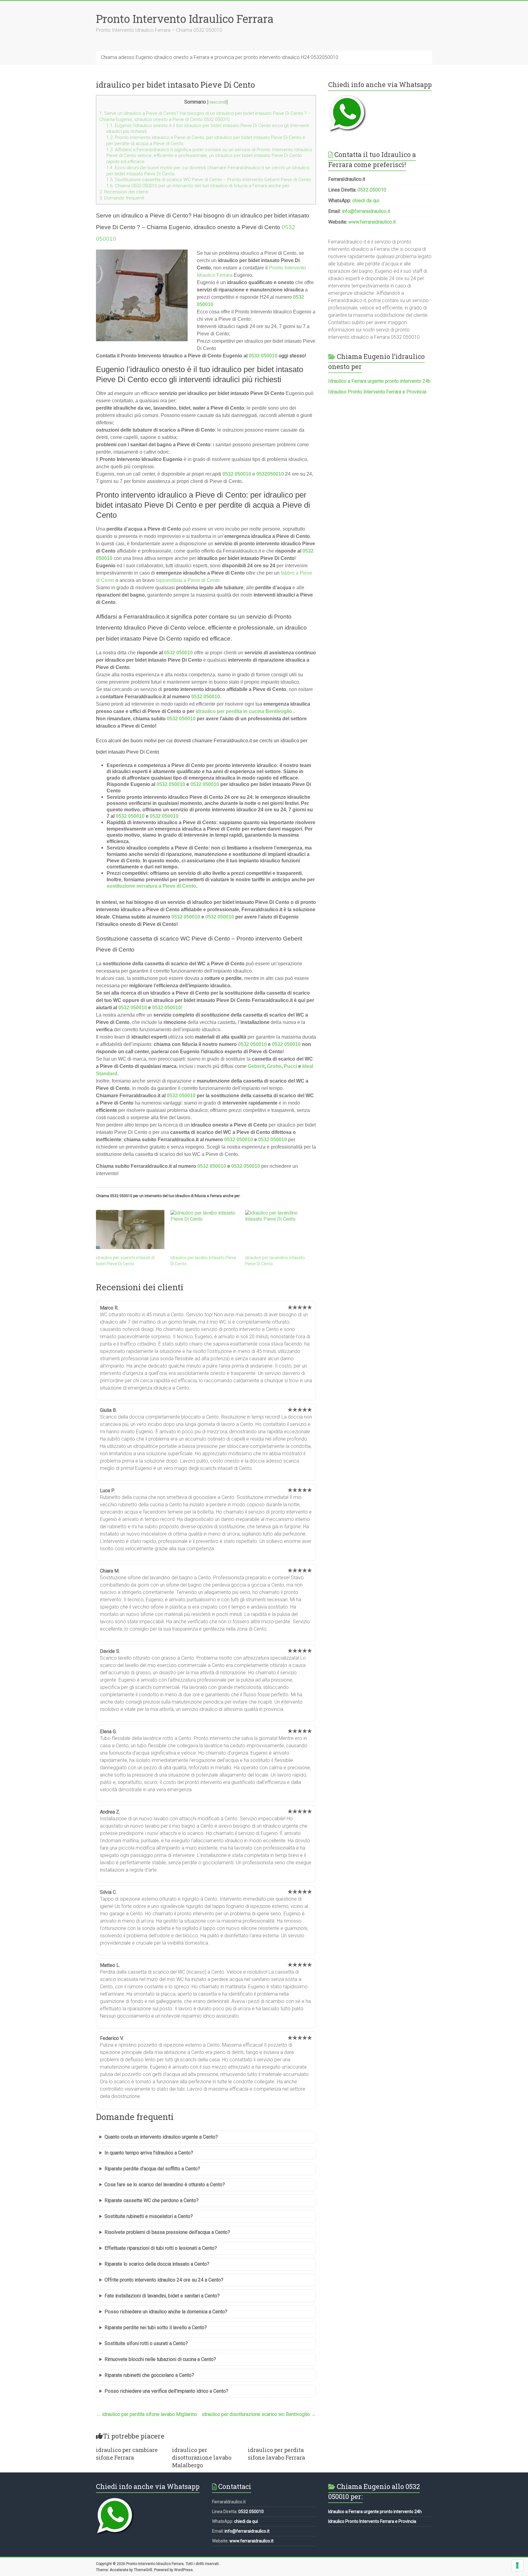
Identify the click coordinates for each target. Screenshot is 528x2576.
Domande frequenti (122, 198)
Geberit (256, 1066)
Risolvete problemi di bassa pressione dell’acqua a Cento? (167, 2232)
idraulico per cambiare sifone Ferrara (127, 2454)
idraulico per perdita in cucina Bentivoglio (244, 711)
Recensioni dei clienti (124, 192)
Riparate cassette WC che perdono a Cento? (152, 2200)
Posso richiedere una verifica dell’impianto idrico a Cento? (166, 2391)
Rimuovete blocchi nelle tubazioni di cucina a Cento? (160, 2359)
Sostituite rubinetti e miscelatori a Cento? (149, 2216)
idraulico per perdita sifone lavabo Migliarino (147, 2414)
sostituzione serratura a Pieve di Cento (151, 886)
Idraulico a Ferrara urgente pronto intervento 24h (379, 381)
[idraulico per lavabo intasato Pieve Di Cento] (205, 1230)
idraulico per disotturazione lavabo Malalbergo (202, 2457)
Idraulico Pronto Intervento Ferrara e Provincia (377, 392)
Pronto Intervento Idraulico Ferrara (185, 19)
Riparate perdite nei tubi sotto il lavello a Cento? (156, 2328)
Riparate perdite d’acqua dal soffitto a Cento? (152, 2169)
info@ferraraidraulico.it (366, 211)
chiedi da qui (366, 201)
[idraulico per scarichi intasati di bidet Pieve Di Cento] (130, 1230)
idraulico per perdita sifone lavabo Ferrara (276, 2454)
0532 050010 (237, 474)
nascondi (217, 102)
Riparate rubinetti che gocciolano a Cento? (149, 2375)
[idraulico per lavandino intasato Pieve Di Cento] (279, 1230)
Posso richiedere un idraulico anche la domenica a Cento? (166, 2312)
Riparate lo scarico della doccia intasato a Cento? (157, 2264)
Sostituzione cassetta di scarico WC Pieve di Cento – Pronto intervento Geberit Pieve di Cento (209, 180)
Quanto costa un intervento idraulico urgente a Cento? (161, 2137)
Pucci (290, 1066)
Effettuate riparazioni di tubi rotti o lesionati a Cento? (161, 2248)
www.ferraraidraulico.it (372, 222)
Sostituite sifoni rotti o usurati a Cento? (146, 2343)
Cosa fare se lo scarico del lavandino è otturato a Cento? (165, 2185)
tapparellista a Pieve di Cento (188, 580)
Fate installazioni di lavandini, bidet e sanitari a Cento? (162, 2296)
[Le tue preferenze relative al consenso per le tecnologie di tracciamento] (517, 2565)
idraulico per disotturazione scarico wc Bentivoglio (259, 2414)
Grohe (274, 1066)
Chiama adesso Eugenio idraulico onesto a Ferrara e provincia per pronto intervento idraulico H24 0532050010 (220, 57)
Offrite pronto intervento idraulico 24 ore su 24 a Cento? (164, 2280)
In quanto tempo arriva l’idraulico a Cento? (149, 2153)
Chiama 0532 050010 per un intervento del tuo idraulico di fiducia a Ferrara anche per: (198, 186)
